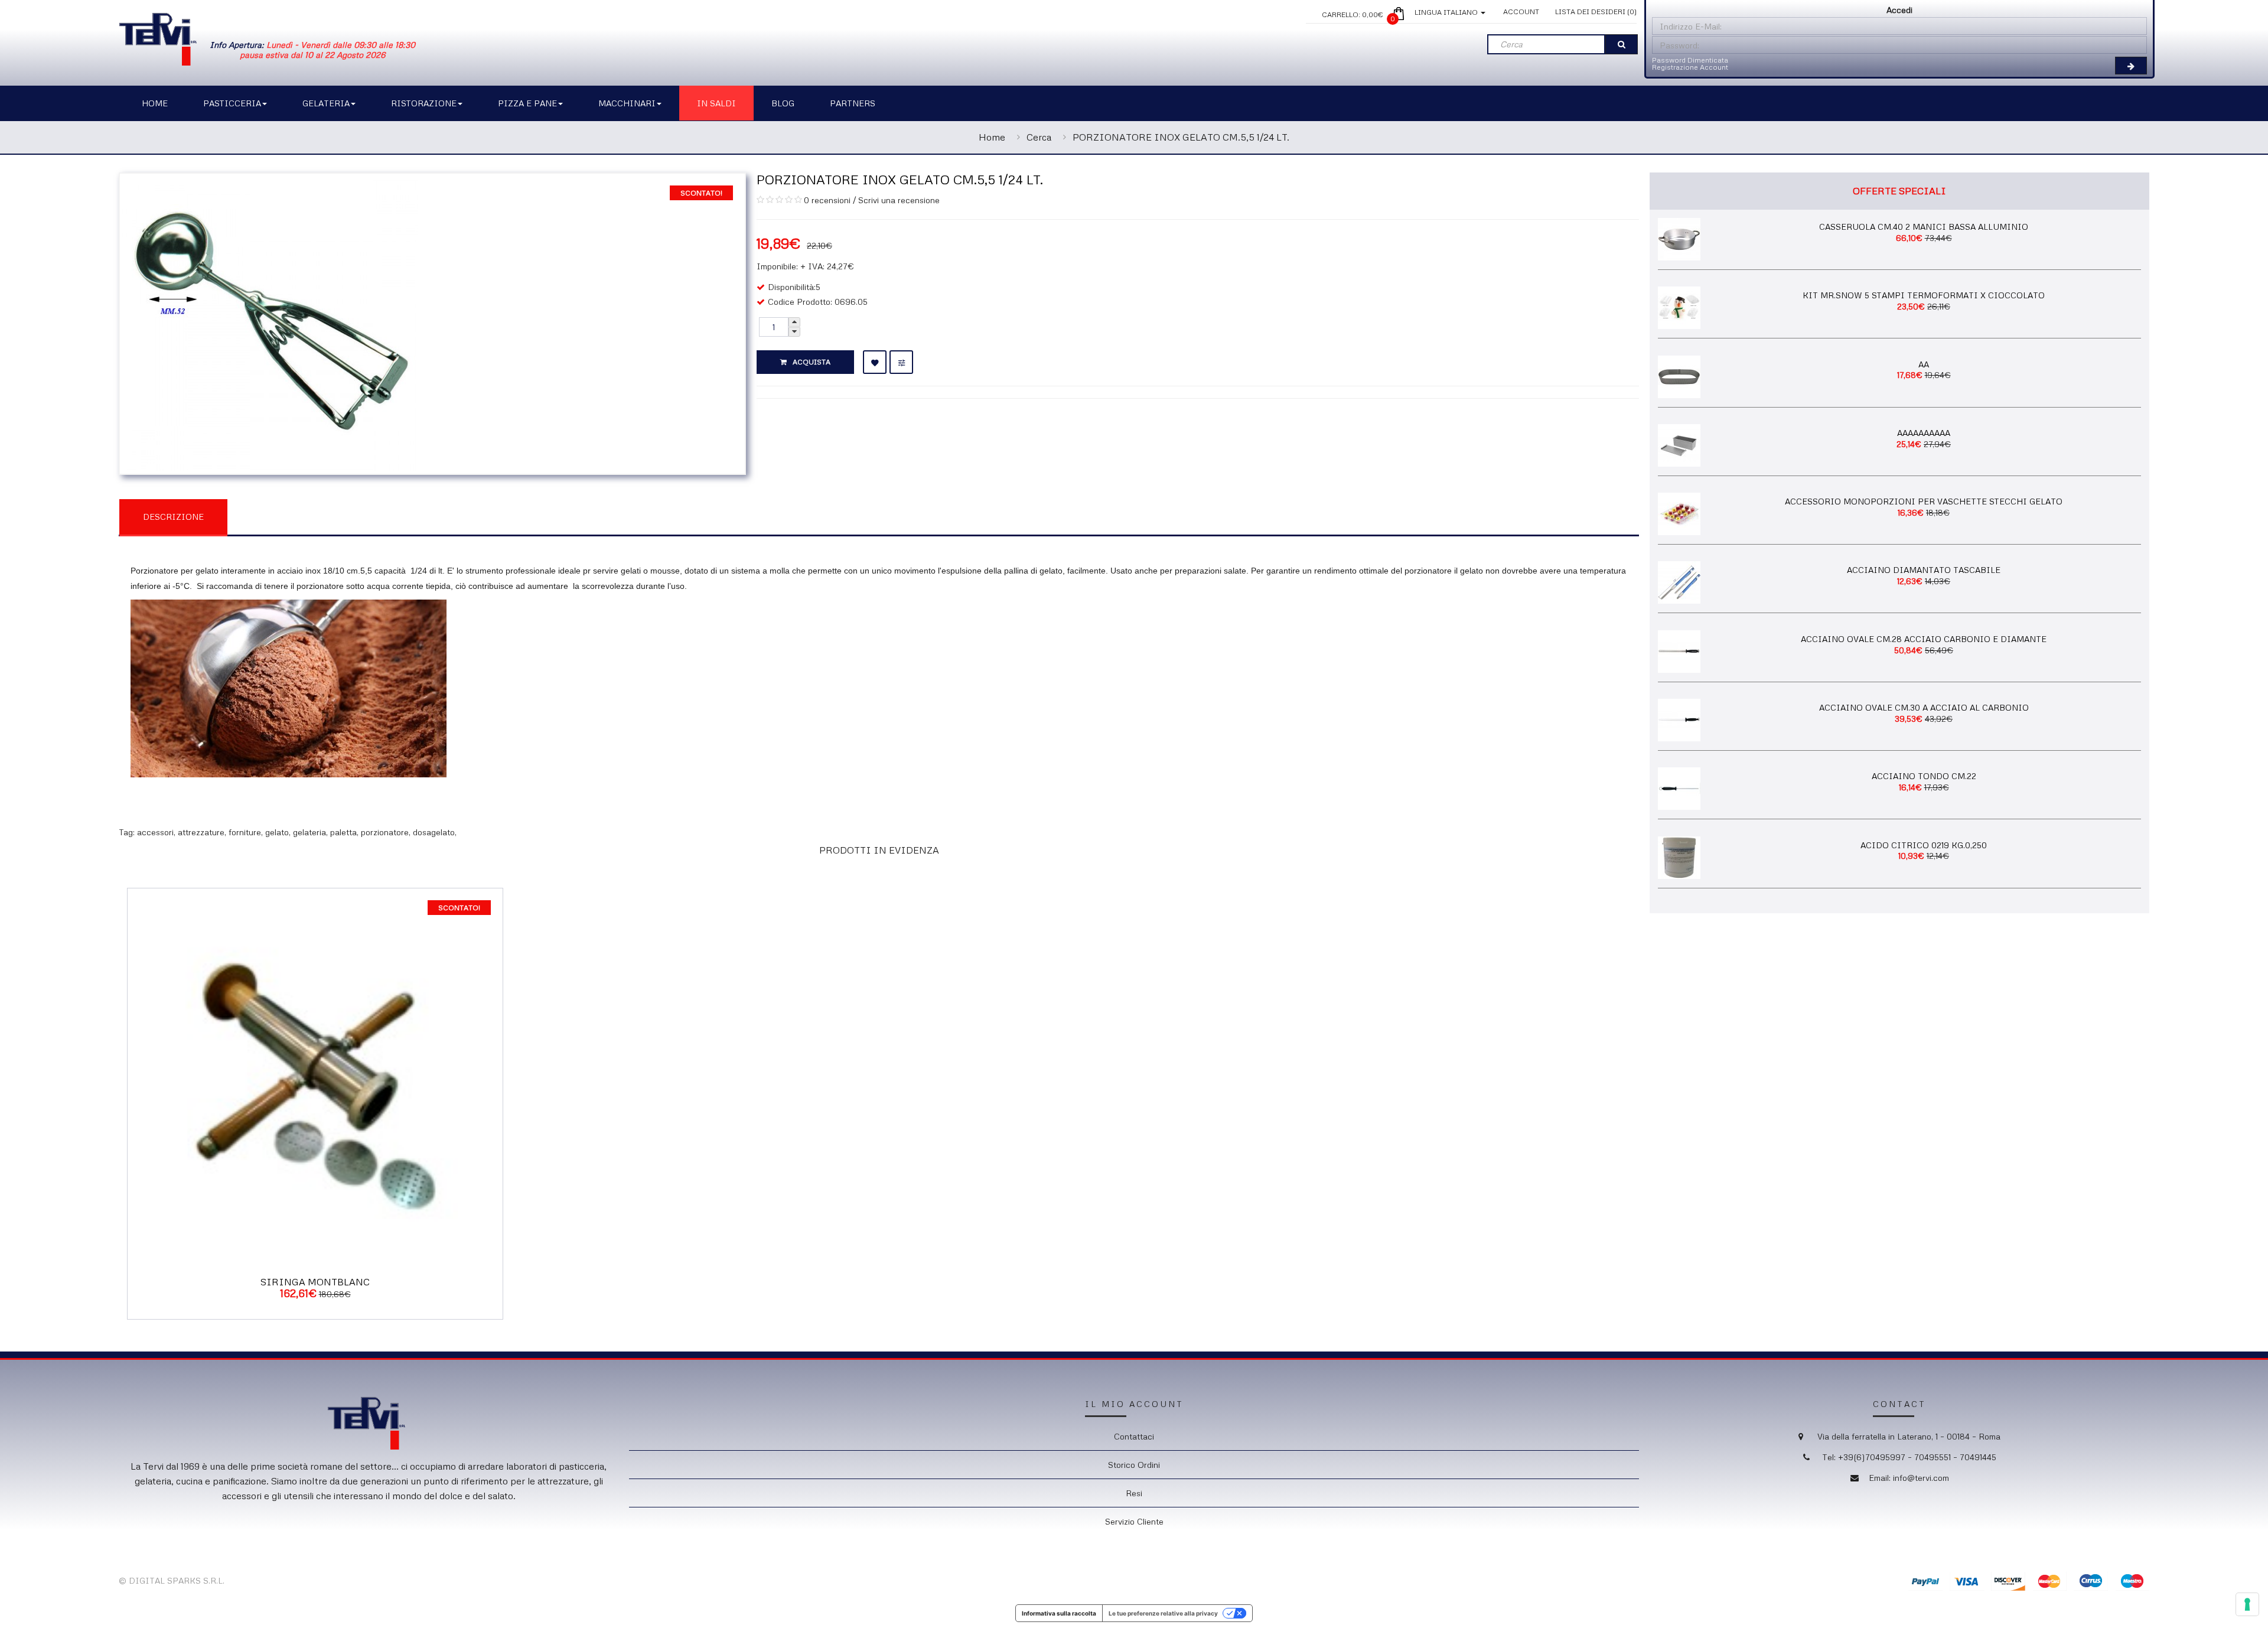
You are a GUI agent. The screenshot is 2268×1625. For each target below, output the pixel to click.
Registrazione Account (1690, 67)
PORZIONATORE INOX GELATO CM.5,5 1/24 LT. (1181, 137)
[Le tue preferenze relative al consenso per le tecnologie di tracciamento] (2247, 1604)
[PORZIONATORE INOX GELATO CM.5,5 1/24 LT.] (270, 322)
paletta (343, 832)
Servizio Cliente (1134, 1521)
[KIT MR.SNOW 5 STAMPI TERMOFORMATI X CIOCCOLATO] (1679, 307)
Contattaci (1134, 1436)
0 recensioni (827, 200)
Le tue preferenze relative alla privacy (1163, 1613)
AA (1924, 364)
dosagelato (434, 832)
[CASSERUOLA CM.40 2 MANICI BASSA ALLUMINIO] (1679, 238)
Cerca (1039, 137)
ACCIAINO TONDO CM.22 (1924, 776)
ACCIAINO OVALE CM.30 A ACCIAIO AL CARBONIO (1924, 707)
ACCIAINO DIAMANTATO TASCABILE (1924, 570)
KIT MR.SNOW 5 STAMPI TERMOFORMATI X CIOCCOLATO (1924, 295)
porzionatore (385, 832)
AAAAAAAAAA (1924, 433)
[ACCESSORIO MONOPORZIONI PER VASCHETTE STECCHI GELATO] (1679, 513)
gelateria (309, 832)
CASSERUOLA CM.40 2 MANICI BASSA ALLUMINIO (1924, 227)
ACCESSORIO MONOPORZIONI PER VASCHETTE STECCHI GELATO (1924, 501)
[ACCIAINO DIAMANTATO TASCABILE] (1679, 582)
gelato (277, 832)
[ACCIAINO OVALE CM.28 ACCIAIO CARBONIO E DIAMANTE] (1679, 650)
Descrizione (173, 517)
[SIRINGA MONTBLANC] (315, 1075)
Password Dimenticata (1690, 60)
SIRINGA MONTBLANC (315, 1282)
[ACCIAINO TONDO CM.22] (1679, 788)
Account (1521, 12)
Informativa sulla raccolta (1059, 1613)
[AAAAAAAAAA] (1679, 444)
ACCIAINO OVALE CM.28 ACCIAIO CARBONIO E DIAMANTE (1924, 639)
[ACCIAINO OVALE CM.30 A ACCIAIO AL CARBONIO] (1679, 719)
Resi (1134, 1493)
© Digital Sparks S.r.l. (172, 1580)
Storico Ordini (1134, 1465)
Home (992, 137)
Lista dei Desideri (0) (1596, 12)
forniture (245, 832)
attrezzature (201, 832)
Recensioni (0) (288, 516)
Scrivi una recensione (899, 200)
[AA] (1679, 375)
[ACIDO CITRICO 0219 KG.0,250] (1679, 856)
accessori (155, 832)
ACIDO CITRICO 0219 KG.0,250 (1924, 845)
